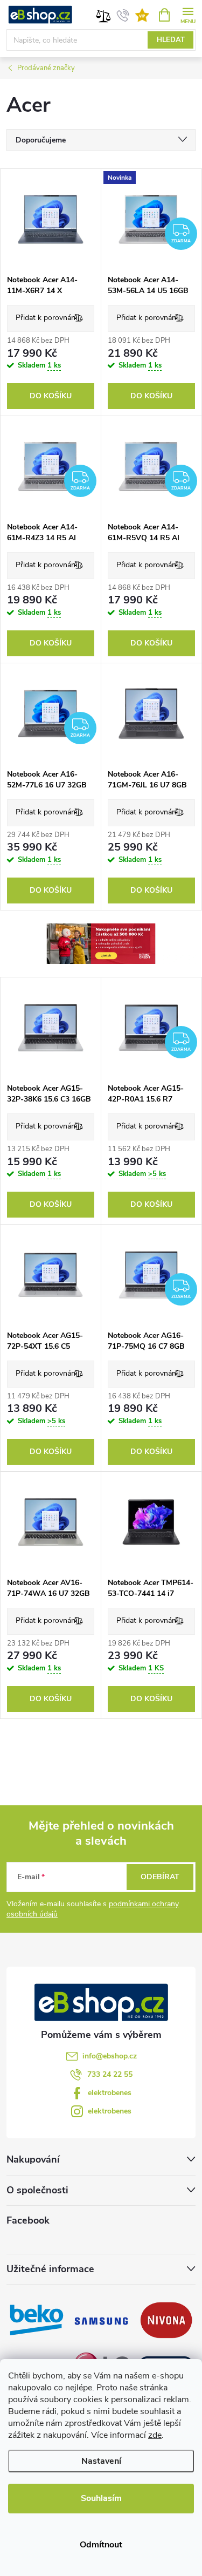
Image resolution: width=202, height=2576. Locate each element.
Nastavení (101, 2461)
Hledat (171, 40)
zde (155, 2435)
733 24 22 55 (110, 2074)
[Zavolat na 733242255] (123, 15)
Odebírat (160, 1877)
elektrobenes (110, 2093)
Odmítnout (101, 2545)
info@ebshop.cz (110, 2056)
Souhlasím (101, 2498)
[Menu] (188, 14)
